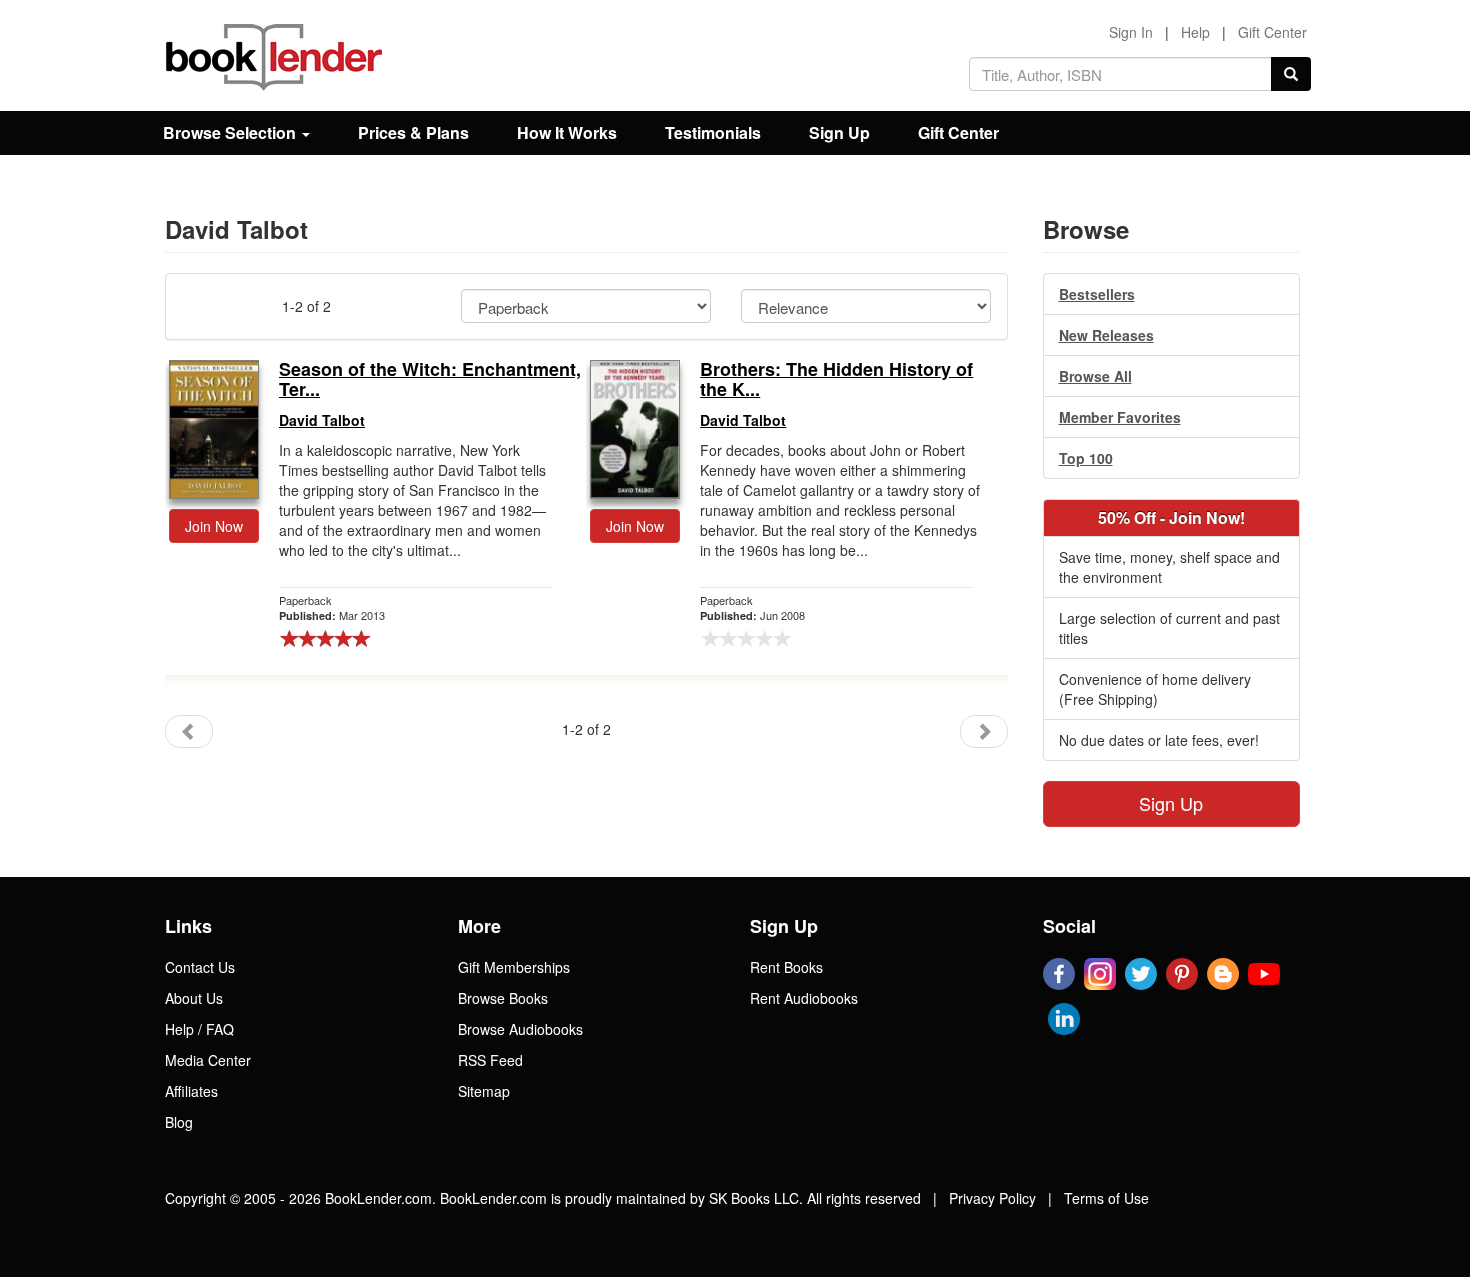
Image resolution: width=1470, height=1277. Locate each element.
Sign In (1131, 32)
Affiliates (191, 1091)
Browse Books (503, 998)
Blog (179, 1122)
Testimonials (713, 132)
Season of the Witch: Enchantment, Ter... (430, 380)
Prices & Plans (413, 132)
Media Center (208, 1060)
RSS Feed (490, 1060)
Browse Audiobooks (520, 1029)
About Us (194, 998)
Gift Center (1272, 32)
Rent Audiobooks (804, 998)
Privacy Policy (992, 1198)
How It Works (567, 132)
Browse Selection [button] (231, 132)
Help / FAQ (199, 1029)
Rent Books (786, 967)
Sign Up (839, 132)
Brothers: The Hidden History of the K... (836, 380)
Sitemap (484, 1091)
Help (1195, 32)
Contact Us (200, 967)
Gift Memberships (514, 967)
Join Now (214, 526)
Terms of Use (1106, 1198)
